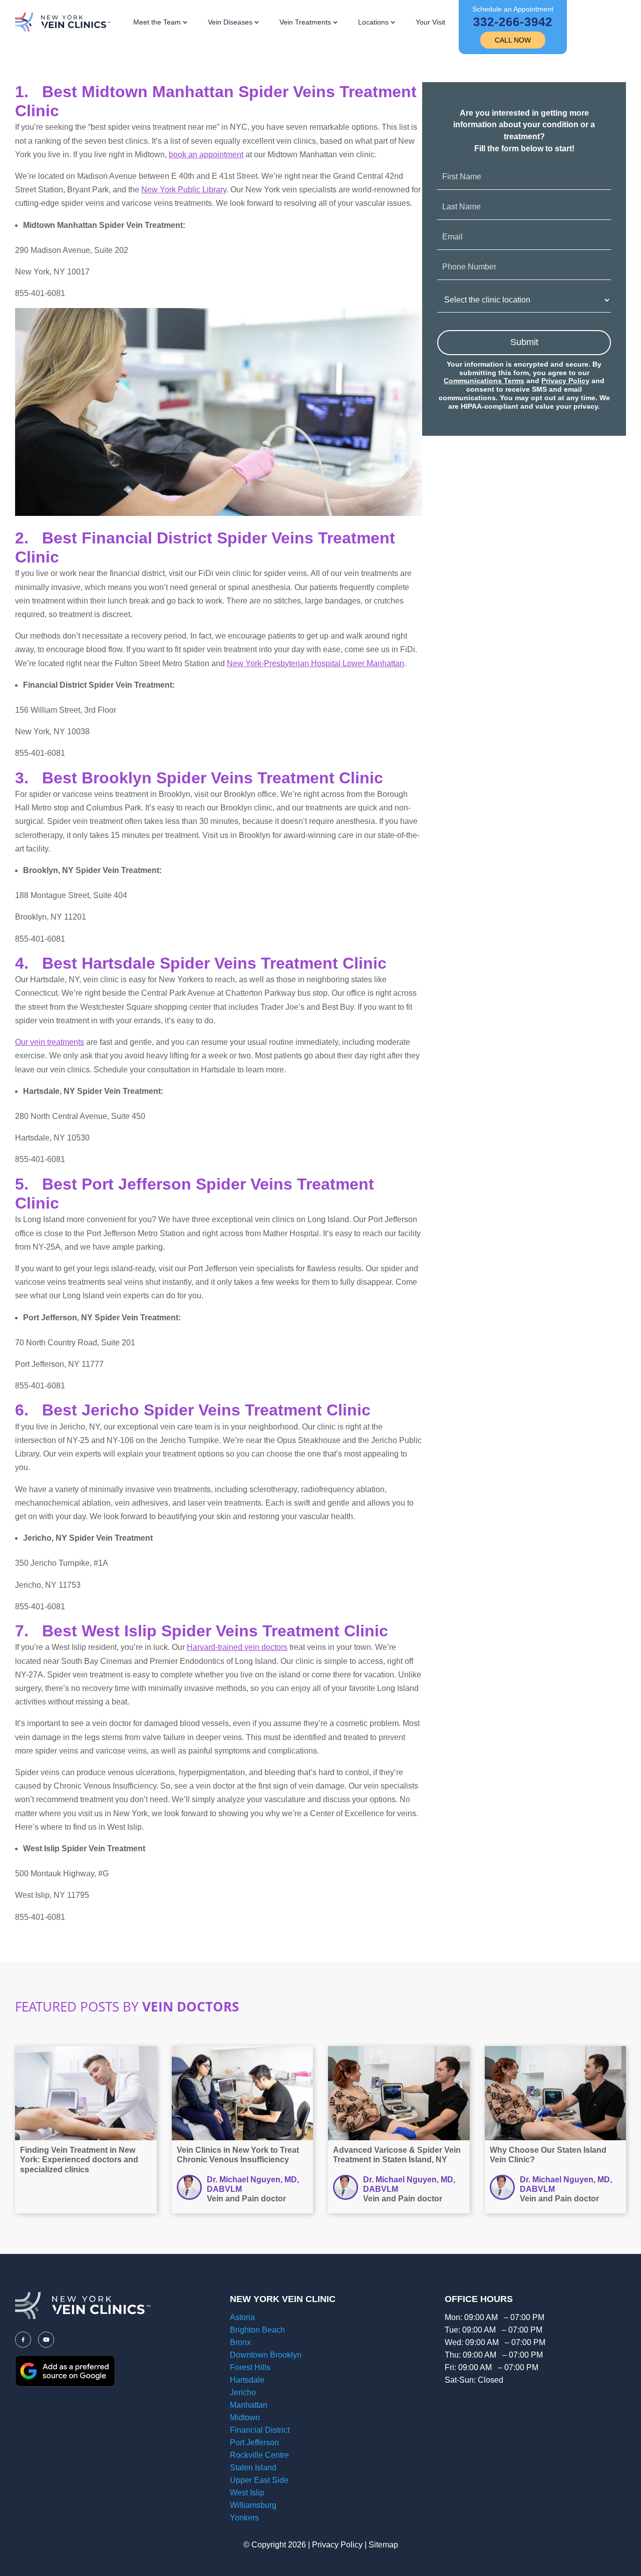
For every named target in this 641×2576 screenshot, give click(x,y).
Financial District (260, 2430)
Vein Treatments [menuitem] (305, 22)
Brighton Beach (257, 2330)
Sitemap (383, 2545)
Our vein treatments (50, 1042)
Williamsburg (253, 2505)
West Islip (247, 2493)
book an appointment (206, 155)
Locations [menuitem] (373, 22)
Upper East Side (259, 2480)
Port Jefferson (254, 2443)
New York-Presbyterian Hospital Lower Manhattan (315, 663)
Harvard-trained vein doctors (237, 1647)
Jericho (243, 2392)
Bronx (240, 2342)
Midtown (245, 2417)
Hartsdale (247, 2380)
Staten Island (253, 2468)
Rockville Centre (259, 2455)
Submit (524, 342)
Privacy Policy (565, 381)
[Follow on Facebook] (23, 2340)
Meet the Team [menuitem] (157, 22)
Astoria (242, 2317)
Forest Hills (250, 2367)
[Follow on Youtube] (46, 2340)
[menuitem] (513, 27)
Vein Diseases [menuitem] (230, 22)
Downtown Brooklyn (266, 2355)
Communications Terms (484, 381)
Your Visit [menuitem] (430, 22)
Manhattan (249, 2405)
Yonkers (244, 2518)
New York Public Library (184, 190)
